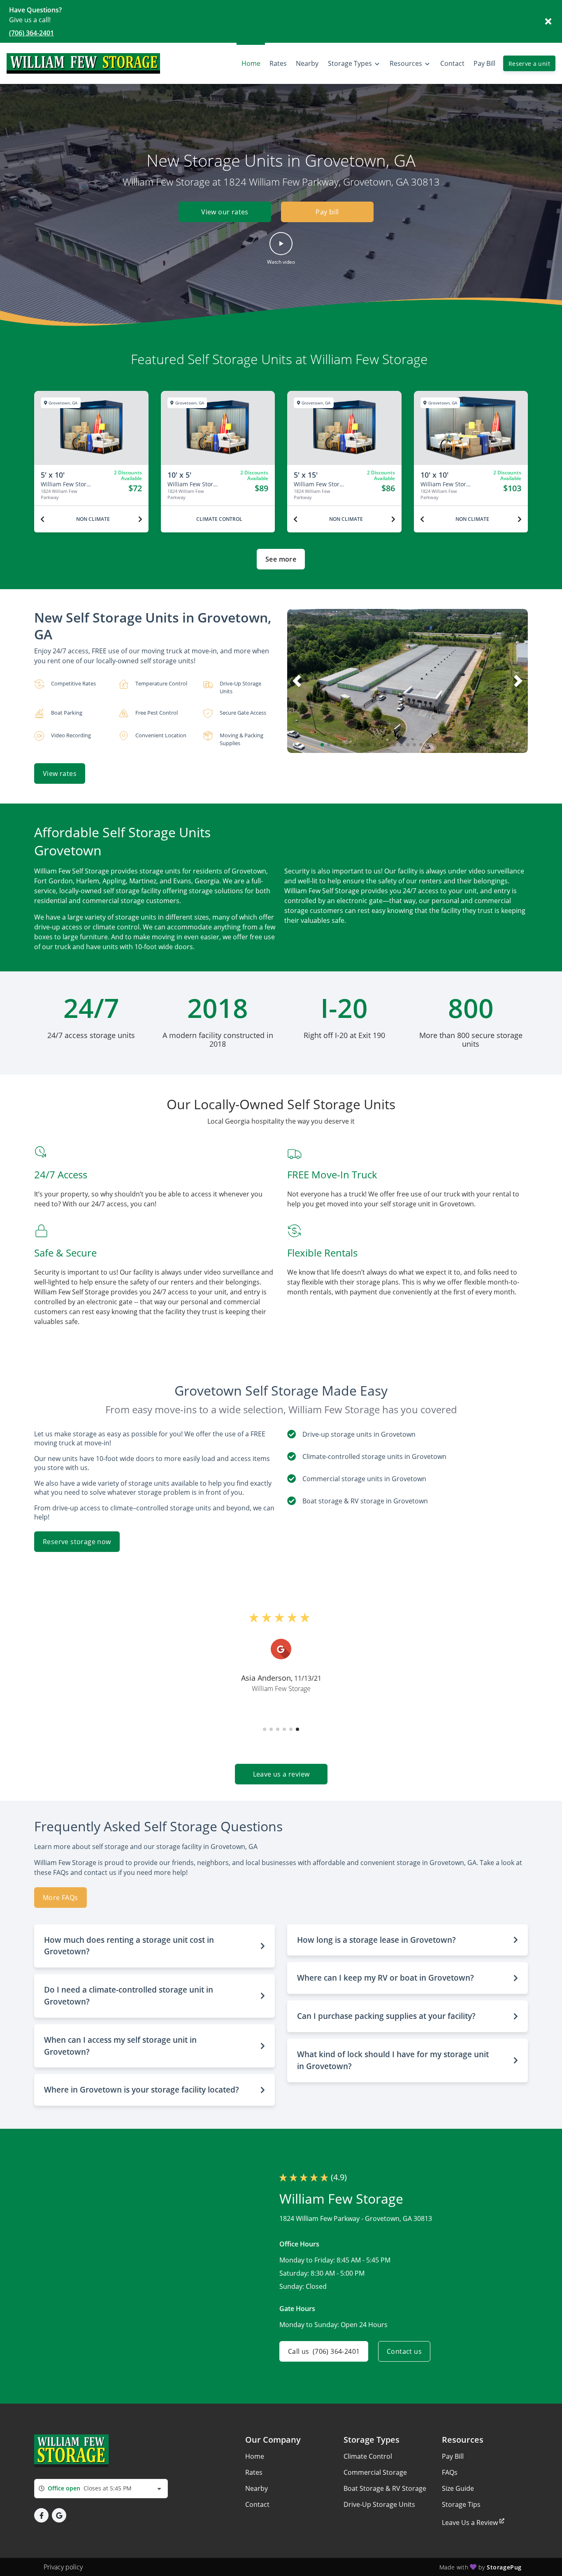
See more (281, 559)
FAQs (450, 2472)
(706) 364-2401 (31, 33)
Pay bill (327, 212)
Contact (257, 2504)
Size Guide (458, 2488)
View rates (60, 773)
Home (255, 2456)
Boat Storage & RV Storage (385, 2488)
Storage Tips (461, 2504)
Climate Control (368, 2456)
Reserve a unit (529, 64)
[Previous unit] (42, 519)
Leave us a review (281, 1774)
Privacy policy (63, 2567)
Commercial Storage (375, 2472)
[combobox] (101, 2489)
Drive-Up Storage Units (379, 2504)
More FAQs (60, 1898)
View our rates (225, 212)
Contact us (404, 2351)
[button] (281, 249)
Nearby (257, 2488)
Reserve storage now (77, 1542)
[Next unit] (140, 519)
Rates (254, 2472)
